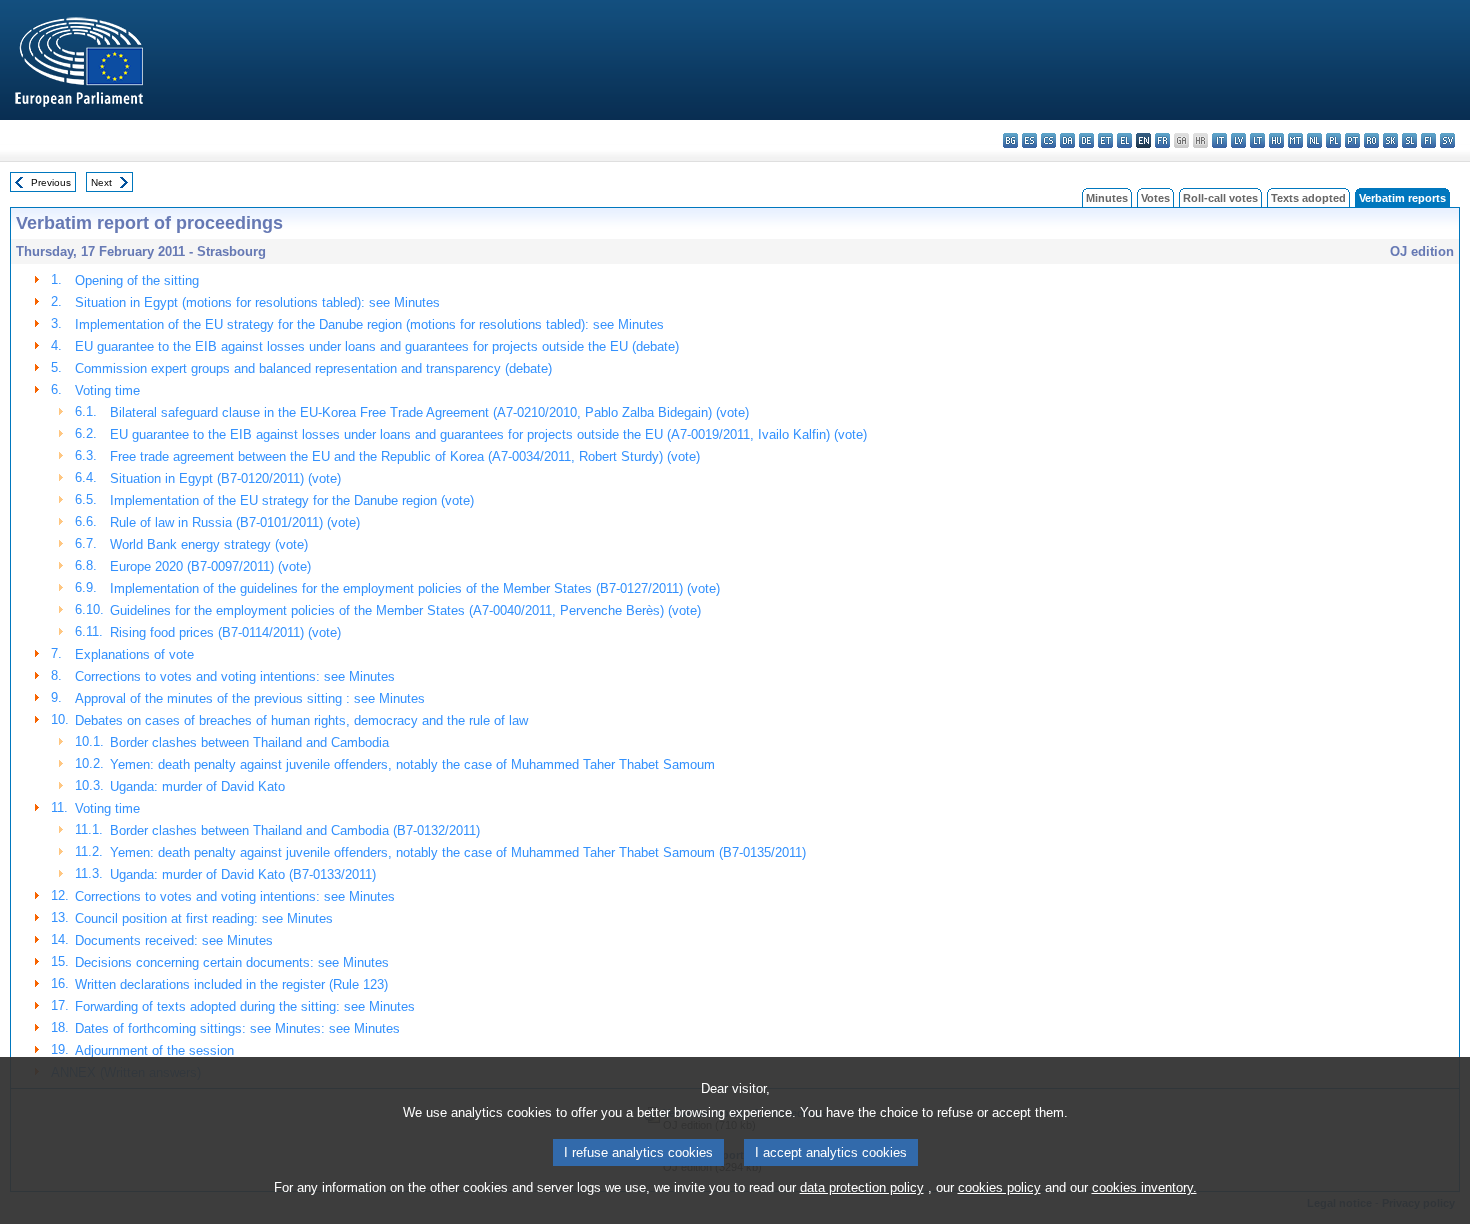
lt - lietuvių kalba (1257, 140)
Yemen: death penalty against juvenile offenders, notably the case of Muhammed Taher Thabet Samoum (412, 764)
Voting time (107, 390)
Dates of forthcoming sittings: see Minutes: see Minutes (237, 1028)
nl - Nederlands (1314, 140)
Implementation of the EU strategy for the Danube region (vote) (292, 500)
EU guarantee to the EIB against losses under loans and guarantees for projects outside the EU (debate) (377, 346)
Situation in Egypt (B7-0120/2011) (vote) (225, 478)
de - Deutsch (1086, 140)
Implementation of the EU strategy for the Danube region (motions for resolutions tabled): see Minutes (369, 324)
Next (101, 182)
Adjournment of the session (154, 1050)
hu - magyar (1276, 140)
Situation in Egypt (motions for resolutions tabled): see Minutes (257, 302)
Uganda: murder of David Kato (197, 786)
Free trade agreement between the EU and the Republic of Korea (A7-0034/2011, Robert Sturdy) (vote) (405, 456)
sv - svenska (1447, 140)
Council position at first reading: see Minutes (204, 918)
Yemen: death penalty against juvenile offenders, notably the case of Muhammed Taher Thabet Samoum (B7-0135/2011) (458, 852)
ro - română (1371, 140)
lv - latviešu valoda (1238, 140)
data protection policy (862, 1187)
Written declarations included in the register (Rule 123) (231, 984)
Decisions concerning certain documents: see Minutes (232, 962)
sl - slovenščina (1409, 140)
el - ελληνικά (1124, 140)
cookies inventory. (1144, 1187)
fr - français (1162, 140)
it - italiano (1219, 140)
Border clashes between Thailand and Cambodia (249, 742)
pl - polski (1333, 140)
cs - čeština (1048, 140)
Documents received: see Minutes (174, 940)
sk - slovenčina (1390, 140)
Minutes (1107, 198)
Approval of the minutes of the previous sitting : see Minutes (250, 698)
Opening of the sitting (137, 280)
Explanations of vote (134, 654)
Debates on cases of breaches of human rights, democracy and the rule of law (301, 720)
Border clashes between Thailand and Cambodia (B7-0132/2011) (295, 830)
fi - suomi (1428, 140)
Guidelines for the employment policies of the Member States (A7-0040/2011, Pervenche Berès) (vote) (405, 610)
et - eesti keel (1105, 140)
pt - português (1352, 140)
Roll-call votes (1220, 198)
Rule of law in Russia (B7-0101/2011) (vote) (235, 522)
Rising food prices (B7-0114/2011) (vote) (225, 632)
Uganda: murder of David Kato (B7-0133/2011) (243, 874)
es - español (1029, 140)
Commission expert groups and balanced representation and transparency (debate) (313, 368)
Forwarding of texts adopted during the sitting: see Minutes (245, 1006)
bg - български (1010, 140)
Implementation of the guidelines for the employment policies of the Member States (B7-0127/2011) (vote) (415, 588)
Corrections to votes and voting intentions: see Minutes (235, 676)
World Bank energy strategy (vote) (209, 544)
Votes (1155, 198)
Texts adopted (1308, 198)
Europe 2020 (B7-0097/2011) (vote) (210, 566)
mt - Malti (1295, 140)
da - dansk (1067, 140)
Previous (51, 182)
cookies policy (999, 1187)
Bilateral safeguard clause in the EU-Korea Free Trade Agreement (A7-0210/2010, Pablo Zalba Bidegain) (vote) (429, 412)
